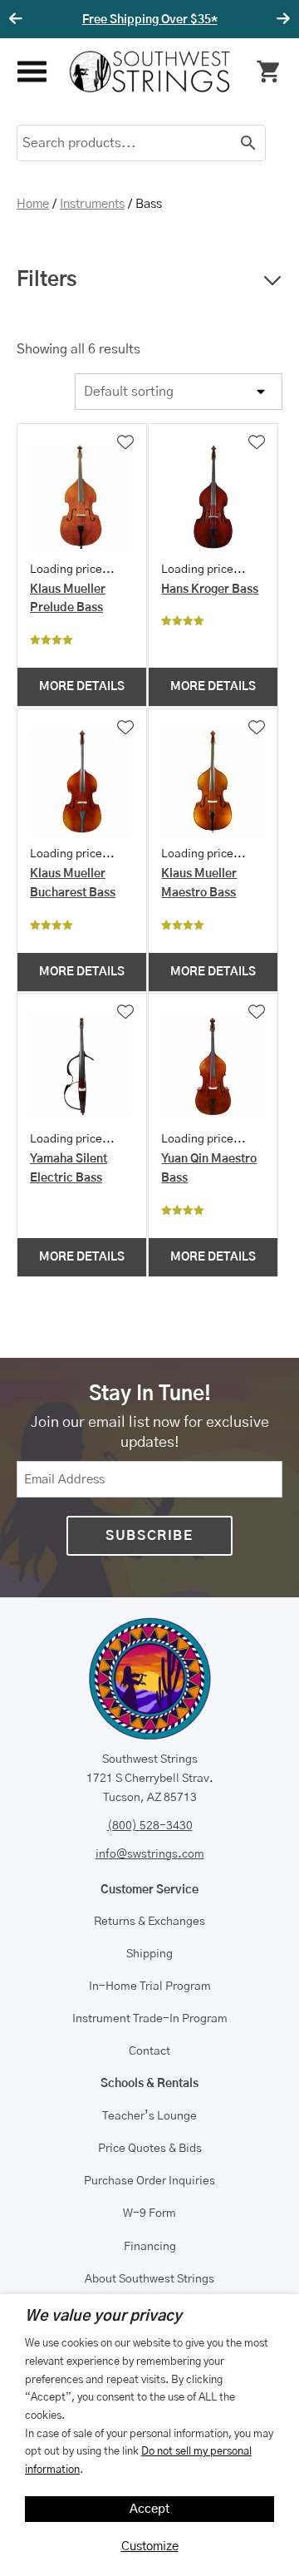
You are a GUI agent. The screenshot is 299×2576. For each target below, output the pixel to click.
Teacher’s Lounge (149, 2116)
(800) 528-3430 (150, 1826)
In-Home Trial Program (150, 1986)
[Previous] (18, 19)
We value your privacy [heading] (103, 2317)
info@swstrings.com (150, 1854)
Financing (150, 2247)
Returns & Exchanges (149, 1922)
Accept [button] (150, 2509)
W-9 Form (149, 2213)
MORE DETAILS (82, 687)
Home (33, 204)
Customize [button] (150, 2546)
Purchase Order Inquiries (149, 2181)
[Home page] (150, 72)
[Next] (281, 19)
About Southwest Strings (149, 2279)
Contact (149, 2051)
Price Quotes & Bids (150, 2149)
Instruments (92, 204)
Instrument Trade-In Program (150, 2019)
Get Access (268, 20)
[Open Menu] (30, 72)
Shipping (149, 1954)
